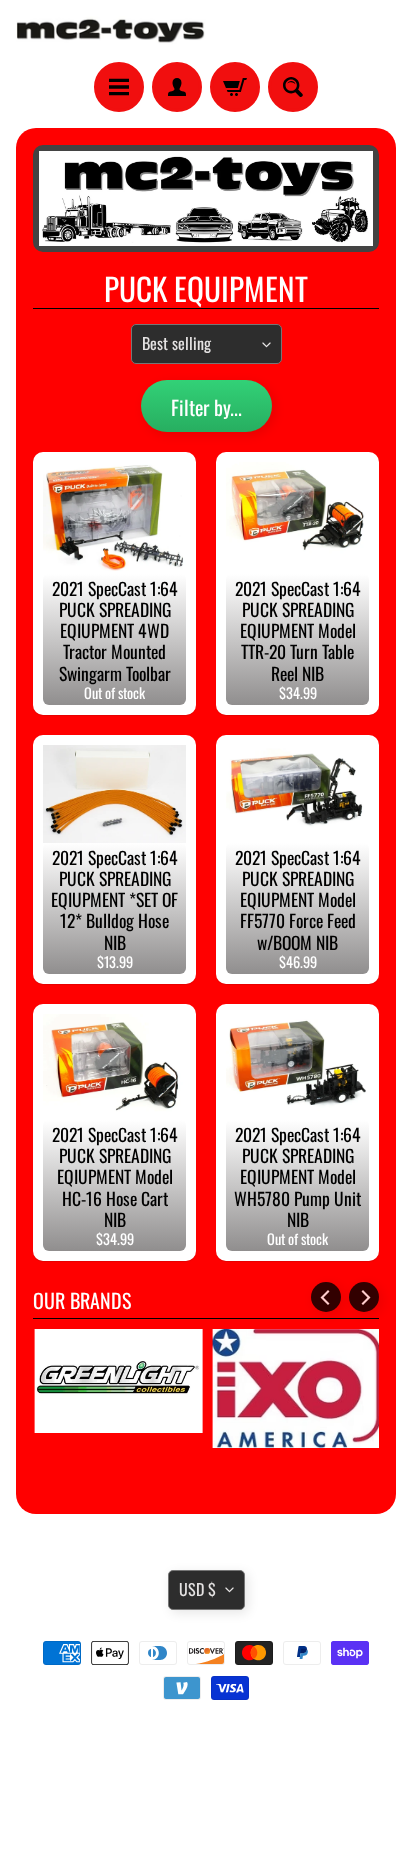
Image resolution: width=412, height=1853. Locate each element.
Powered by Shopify (206, 1812)
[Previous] (326, 1297)
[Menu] (119, 87)
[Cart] (235, 87)
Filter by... (206, 407)
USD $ (197, 1589)
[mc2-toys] (111, 31)
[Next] (364, 1297)
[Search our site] (293, 87)
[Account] (177, 87)
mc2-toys (202, 1796)
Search (206, 1744)
